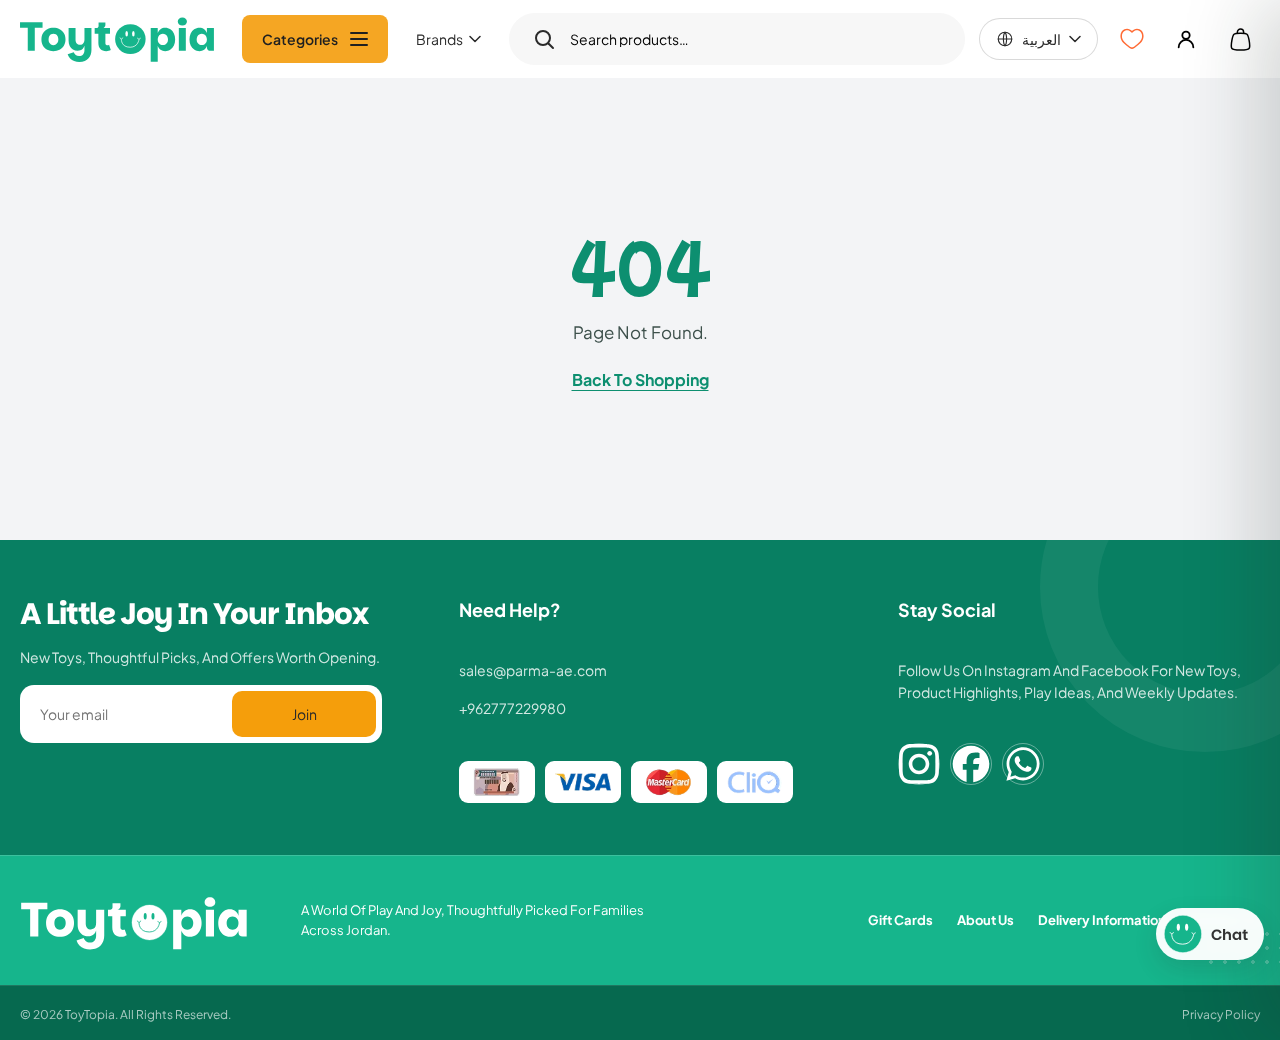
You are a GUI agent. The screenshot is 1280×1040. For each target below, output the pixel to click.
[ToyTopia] (117, 39)
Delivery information (1102, 919)
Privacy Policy (1221, 1013)
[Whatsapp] (1023, 764)
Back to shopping (640, 379)
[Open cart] (1240, 39)
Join (304, 713)
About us (985, 919)
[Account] (1186, 39)
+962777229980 (512, 708)
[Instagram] (919, 764)
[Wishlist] (1132, 39)
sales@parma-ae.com (533, 670)
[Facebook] (971, 764)
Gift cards (900, 919)
